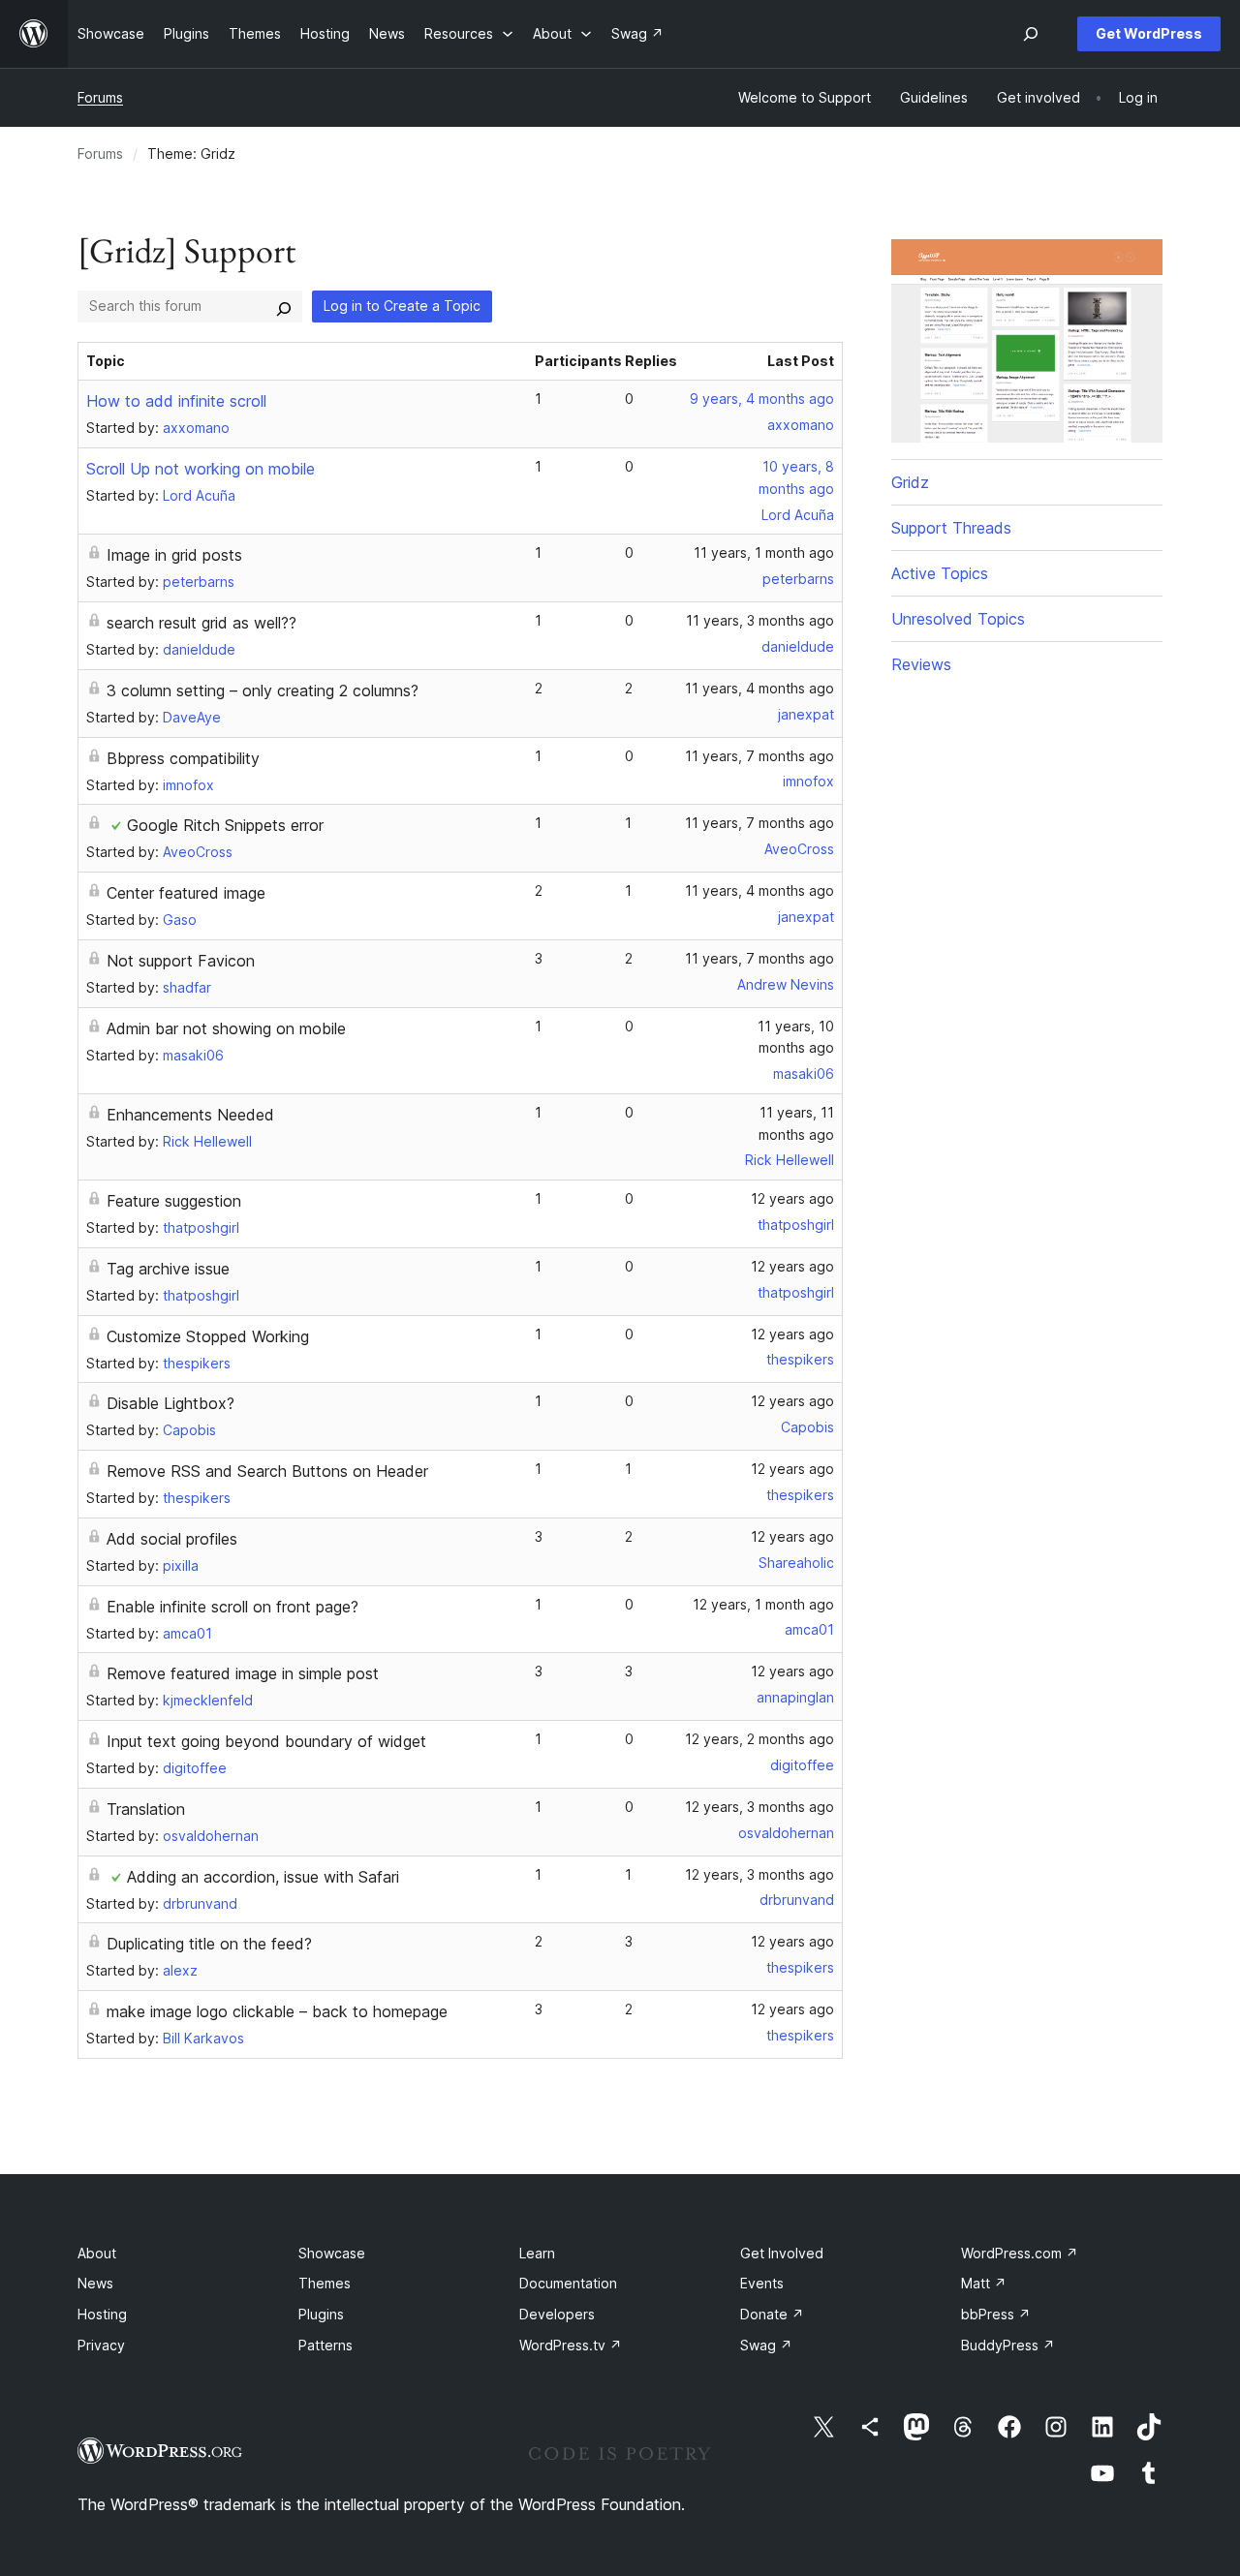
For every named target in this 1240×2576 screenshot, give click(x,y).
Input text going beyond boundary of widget (266, 1741)
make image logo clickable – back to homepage (277, 2011)
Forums (100, 97)
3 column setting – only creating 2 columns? (263, 690)
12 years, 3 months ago (759, 1807)
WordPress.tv (571, 2345)
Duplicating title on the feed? (209, 1944)
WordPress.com (1020, 2253)
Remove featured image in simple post (243, 1673)
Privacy (101, 2345)
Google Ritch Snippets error (225, 825)
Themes (325, 2283)
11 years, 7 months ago (759, 756)
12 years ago (792, 1198)
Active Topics (940, 573)
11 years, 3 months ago (760, 620)
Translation (146, 1809)
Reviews (921, 664)
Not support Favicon (181, 961)
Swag (766, 2345)
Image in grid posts (174, 555)
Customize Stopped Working (208, 1336)
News (95, 2283)
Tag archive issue (168, 1269)
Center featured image (186, 893)
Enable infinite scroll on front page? (232, 1607)
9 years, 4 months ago (762, 399)
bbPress (996, 2314)
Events (762, 2283)
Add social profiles (172, 1539)
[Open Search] (1031, 34)
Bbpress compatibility (183, 758)
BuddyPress (1008, 2345)
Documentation (568, 2283)
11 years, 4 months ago (759, 688)
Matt (984, 2283)
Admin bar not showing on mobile (226, 1028)
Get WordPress (1149, 33)
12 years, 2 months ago (759, 1739)
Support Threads (951, 528)
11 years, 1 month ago (764, 552)
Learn (537, 2253)
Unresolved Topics (958, 619)
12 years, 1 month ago (763, 1604)
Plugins (321, 2314)
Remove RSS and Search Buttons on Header (267, 1471)
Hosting (102, 2314)
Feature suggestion (174, 1201)
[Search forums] (284, 306)
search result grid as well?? (201, 623)
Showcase (332, 2253)
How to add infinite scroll (176, 401)
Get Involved (782, 2253)
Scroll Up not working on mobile (201, 469)
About (97, 2253)
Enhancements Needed (190, 1115)
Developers (557, 2314)
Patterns (325, 2345)
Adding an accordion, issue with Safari (263, 1877)
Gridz (910, 482)
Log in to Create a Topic (402, 306)
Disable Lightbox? (170, 1403)
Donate (772, 2314)
